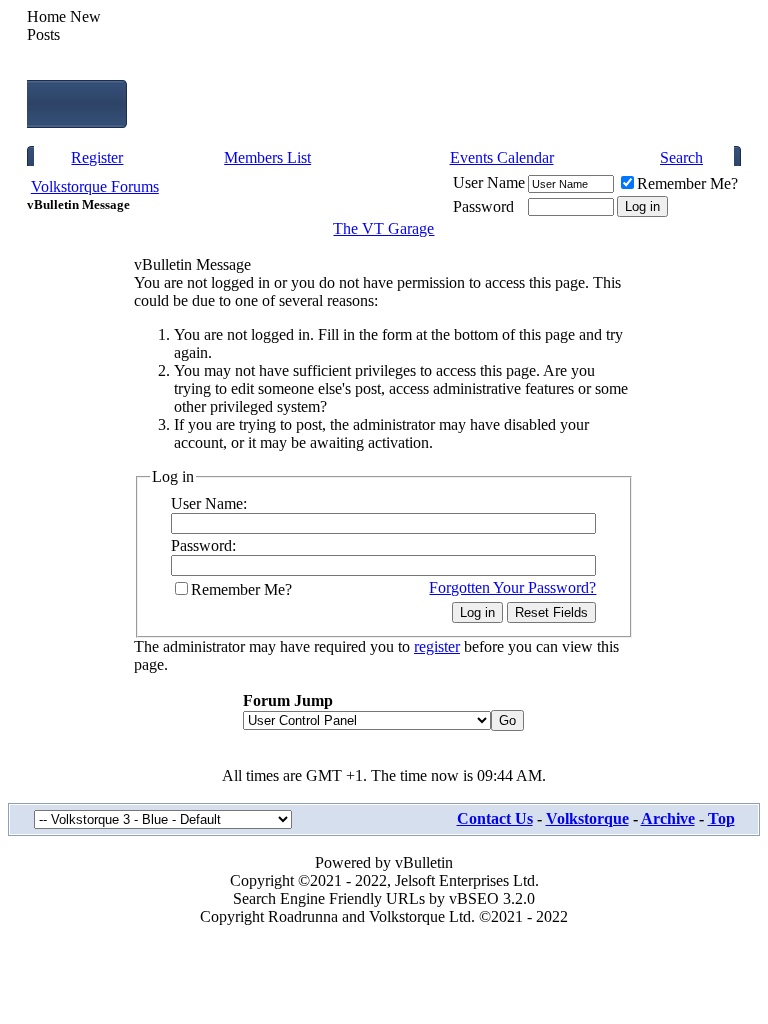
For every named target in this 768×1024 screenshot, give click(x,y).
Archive (668, 818)
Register (97, 157)
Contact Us (495, 818)
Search (681, 157)
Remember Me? (687, 183)
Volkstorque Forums (95, 186)
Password (483, 206)
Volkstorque (587, 818)
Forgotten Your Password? (512, 587)
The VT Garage (383, 228)
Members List (267, 157)
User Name (489, 182)
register (437, 646)
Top (721, 818)
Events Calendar (502, 157)
